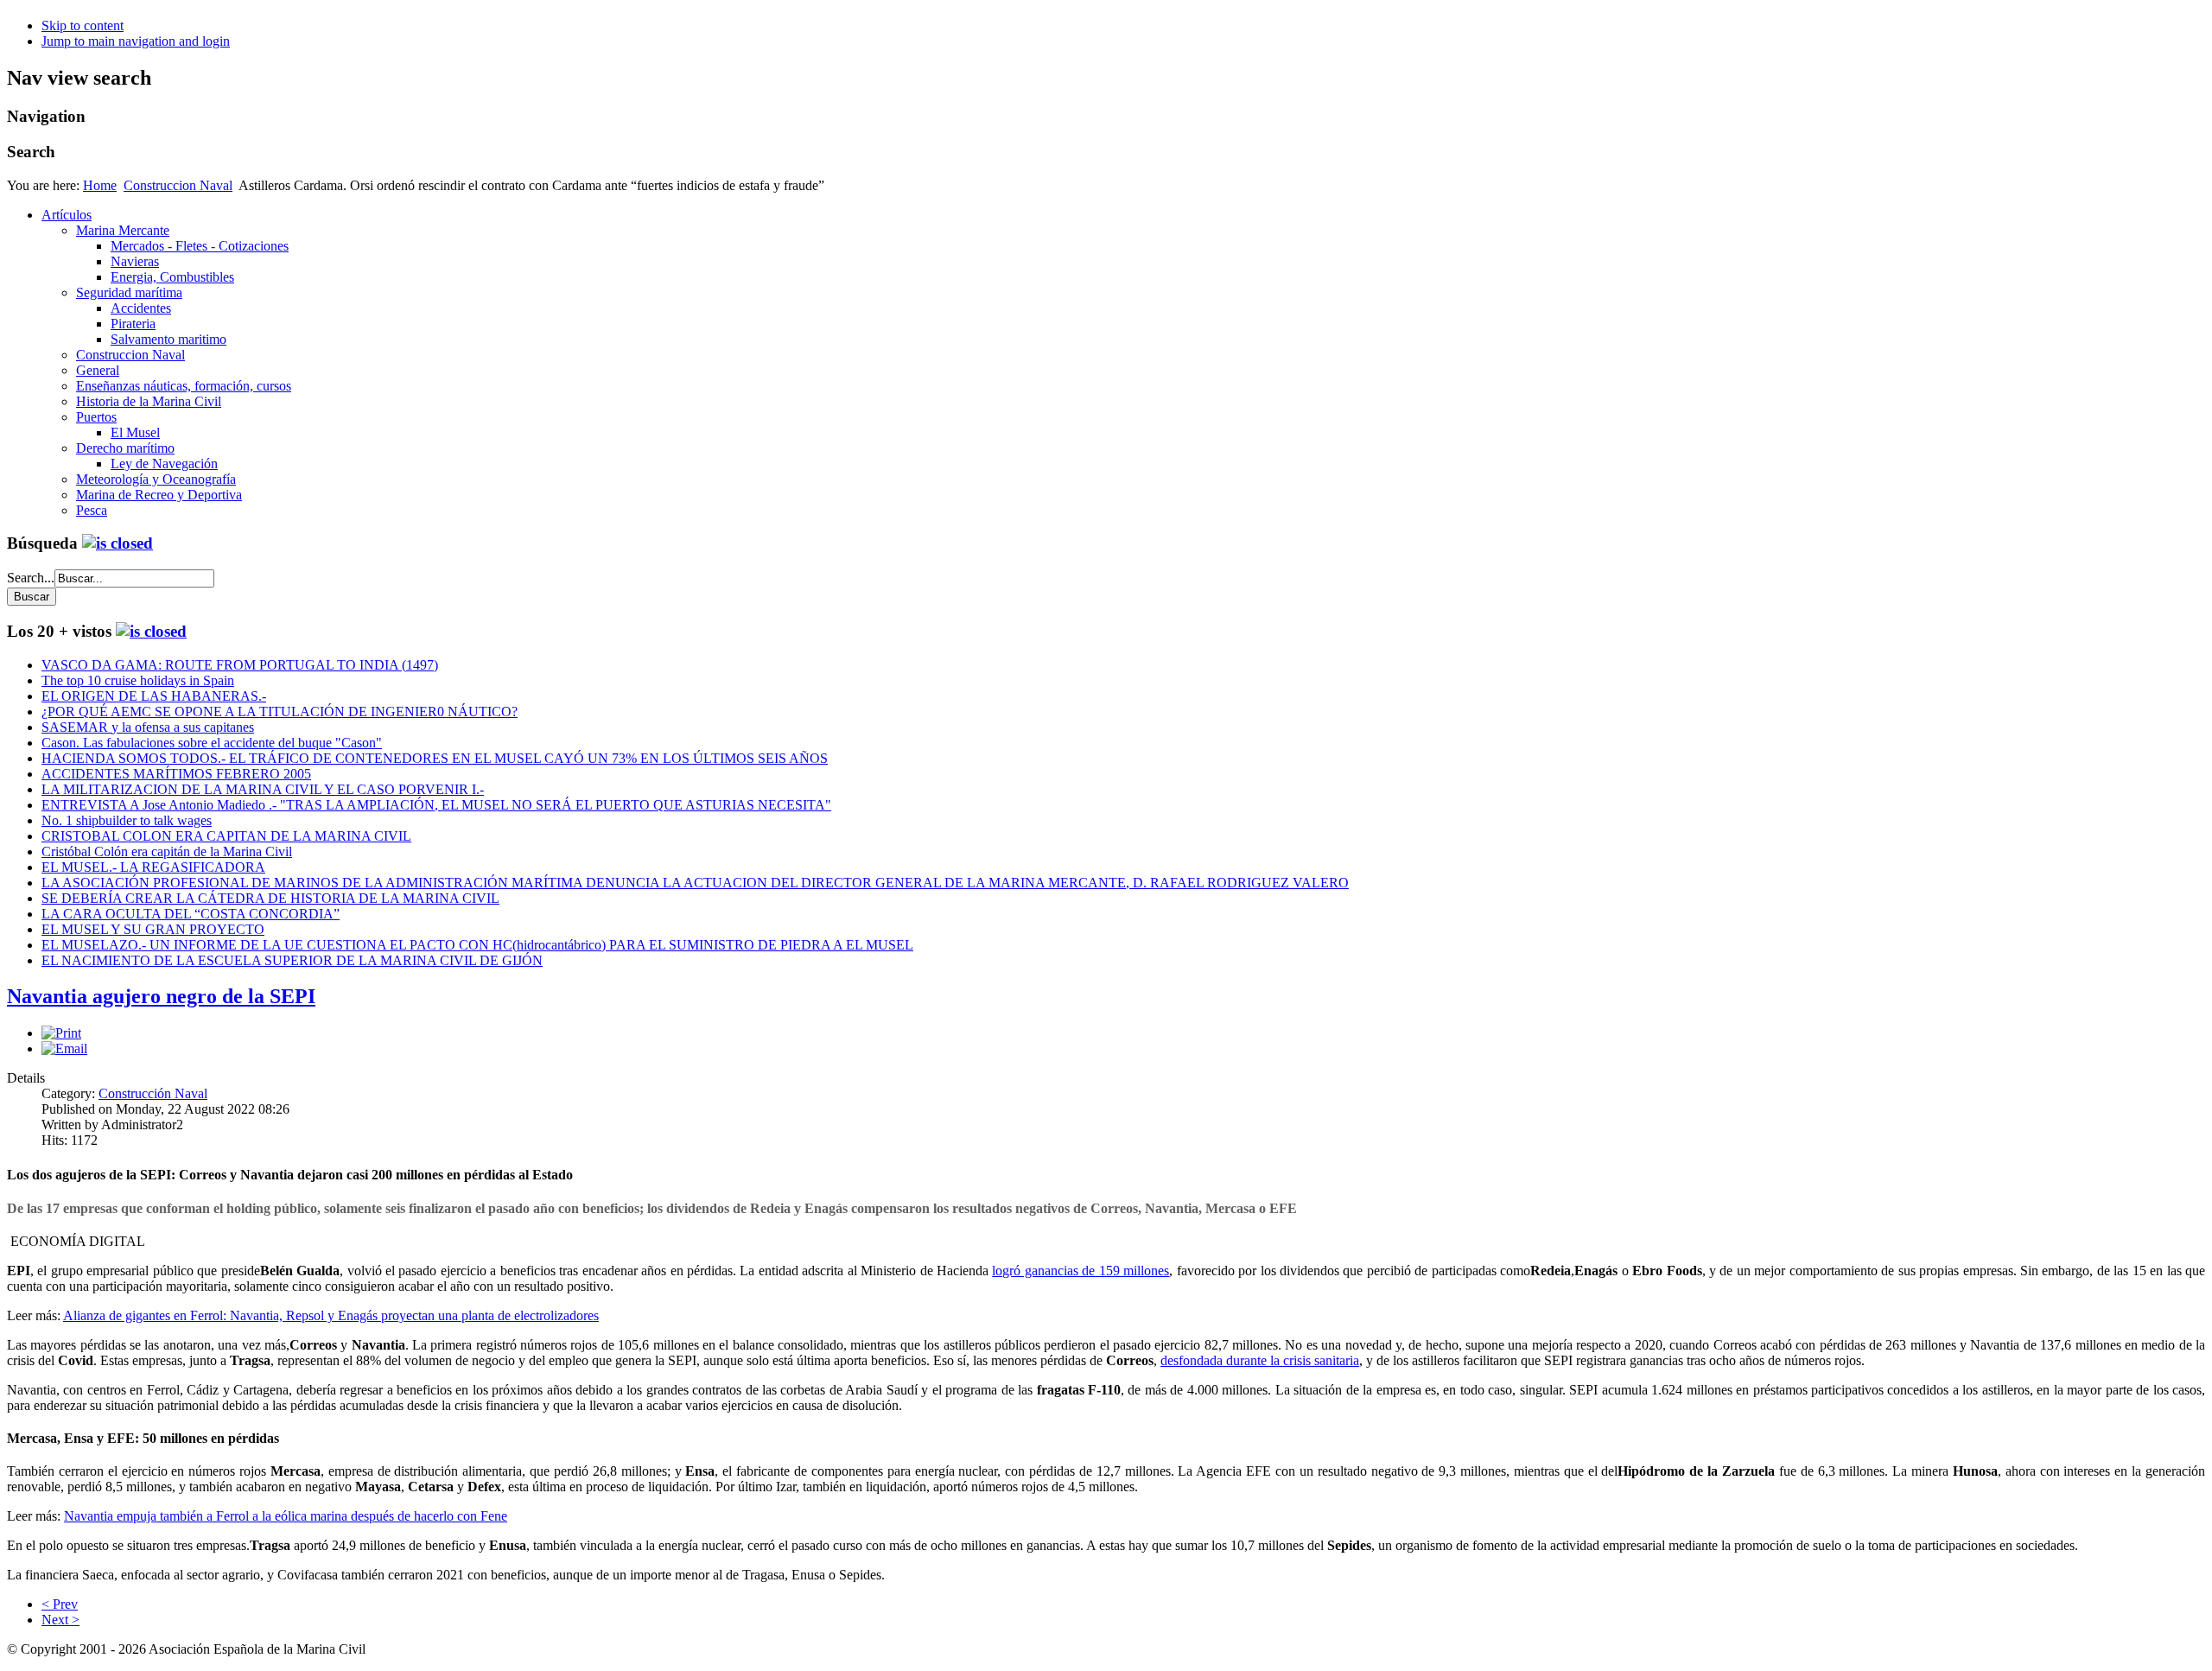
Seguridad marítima (129, 292)
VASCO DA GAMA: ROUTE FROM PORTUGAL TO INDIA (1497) (240, 665)
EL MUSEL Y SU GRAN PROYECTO (153, 929)
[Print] (61, 1033)
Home (100, 185)
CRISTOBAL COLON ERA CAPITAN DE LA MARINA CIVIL (226, 836)
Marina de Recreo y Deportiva (159, 495)
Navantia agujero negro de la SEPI (161, 996)
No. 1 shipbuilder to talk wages (127, 820)
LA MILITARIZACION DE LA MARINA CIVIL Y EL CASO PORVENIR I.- (263, 789)
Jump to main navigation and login (136, 41)
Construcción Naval (153, 1093)
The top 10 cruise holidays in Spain (138, 680)
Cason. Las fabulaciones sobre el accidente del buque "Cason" (212, 743)
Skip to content (83, 25)
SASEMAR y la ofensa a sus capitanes (148, 727)
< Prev (60, 1604)
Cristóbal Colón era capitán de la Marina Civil (167, 851)
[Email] (64, 1048)
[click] (118, 543)
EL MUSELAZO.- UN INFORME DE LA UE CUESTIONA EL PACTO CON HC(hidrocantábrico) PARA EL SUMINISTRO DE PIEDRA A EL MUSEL (477, 945)
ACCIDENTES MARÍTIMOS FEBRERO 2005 (176, 774)
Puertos (96, 417)
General (98, 370)
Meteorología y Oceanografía (156, 479)
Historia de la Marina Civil (149, 401)
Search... (31, 578)
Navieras (135, 261)
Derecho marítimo (125, 448)
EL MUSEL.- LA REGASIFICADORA (153, 867)
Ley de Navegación (164, 464)
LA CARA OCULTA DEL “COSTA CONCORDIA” (191, 914)
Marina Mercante (123, 230)
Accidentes (141, 308)
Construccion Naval (178, 185)
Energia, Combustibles (172, 277)
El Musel (135, 432)
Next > (60, 1620)
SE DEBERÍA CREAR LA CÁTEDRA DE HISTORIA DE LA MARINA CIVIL (270, 898)
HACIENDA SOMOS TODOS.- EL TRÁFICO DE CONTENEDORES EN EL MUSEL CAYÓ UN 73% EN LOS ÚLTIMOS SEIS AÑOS (435, 758)
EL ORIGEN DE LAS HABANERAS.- (154, 696)
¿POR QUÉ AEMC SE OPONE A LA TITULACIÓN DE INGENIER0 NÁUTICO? (280, 712)
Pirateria (133, 324)
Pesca (92, 510)
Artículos (67, 215)
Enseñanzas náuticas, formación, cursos (184, 386)
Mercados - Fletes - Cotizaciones (200, 246)
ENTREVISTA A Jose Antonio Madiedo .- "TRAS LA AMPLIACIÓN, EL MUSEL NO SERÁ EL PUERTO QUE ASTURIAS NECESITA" (436, 805)
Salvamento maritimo (168, 339)
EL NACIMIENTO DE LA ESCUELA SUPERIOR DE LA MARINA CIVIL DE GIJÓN (292, 960)
